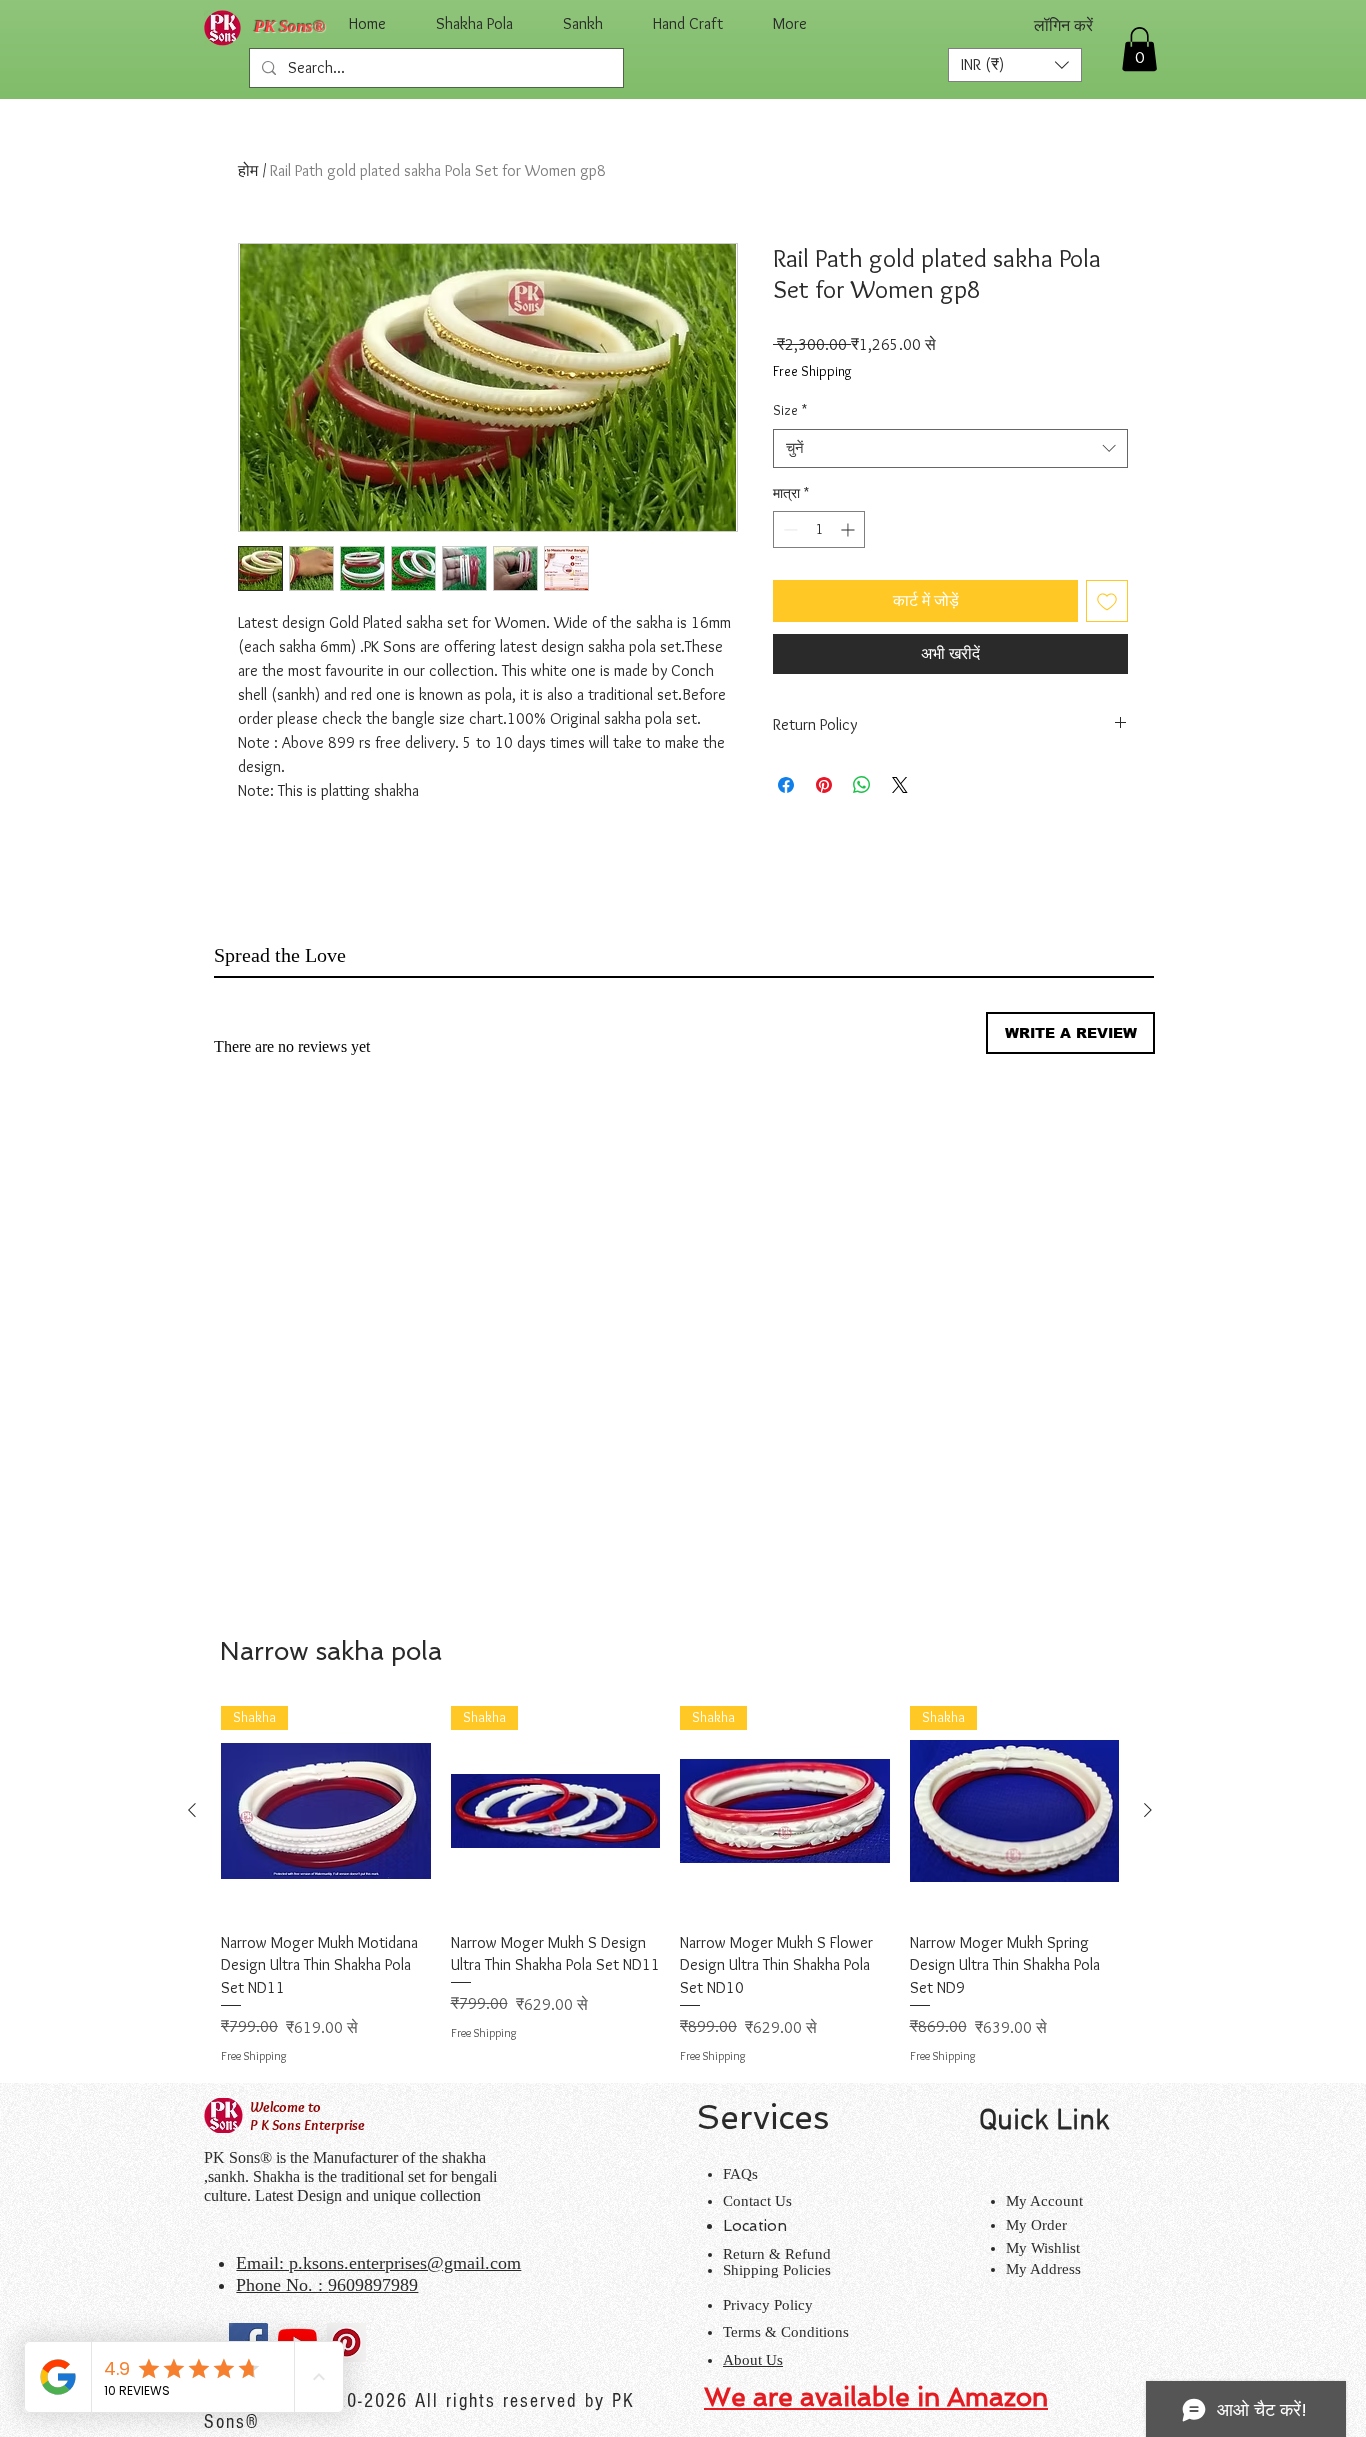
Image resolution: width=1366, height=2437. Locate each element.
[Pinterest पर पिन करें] (824, 785)
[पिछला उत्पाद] (192, 1810)
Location (755, 2226)
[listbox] (1015, 65)
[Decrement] (788, 529)
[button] (1015, 65)
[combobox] (950, 448)
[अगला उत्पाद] (1148, 1810)
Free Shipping (812, 371)
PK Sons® (290, 26)
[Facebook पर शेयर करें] (786, 785)
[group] (670, 1885)
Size (790, 410)
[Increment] (849, 529)
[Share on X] (900, 785)
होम (248, 170)
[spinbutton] (819, 529)
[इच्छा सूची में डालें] (1107, 601)
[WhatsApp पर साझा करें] (862, 785)
